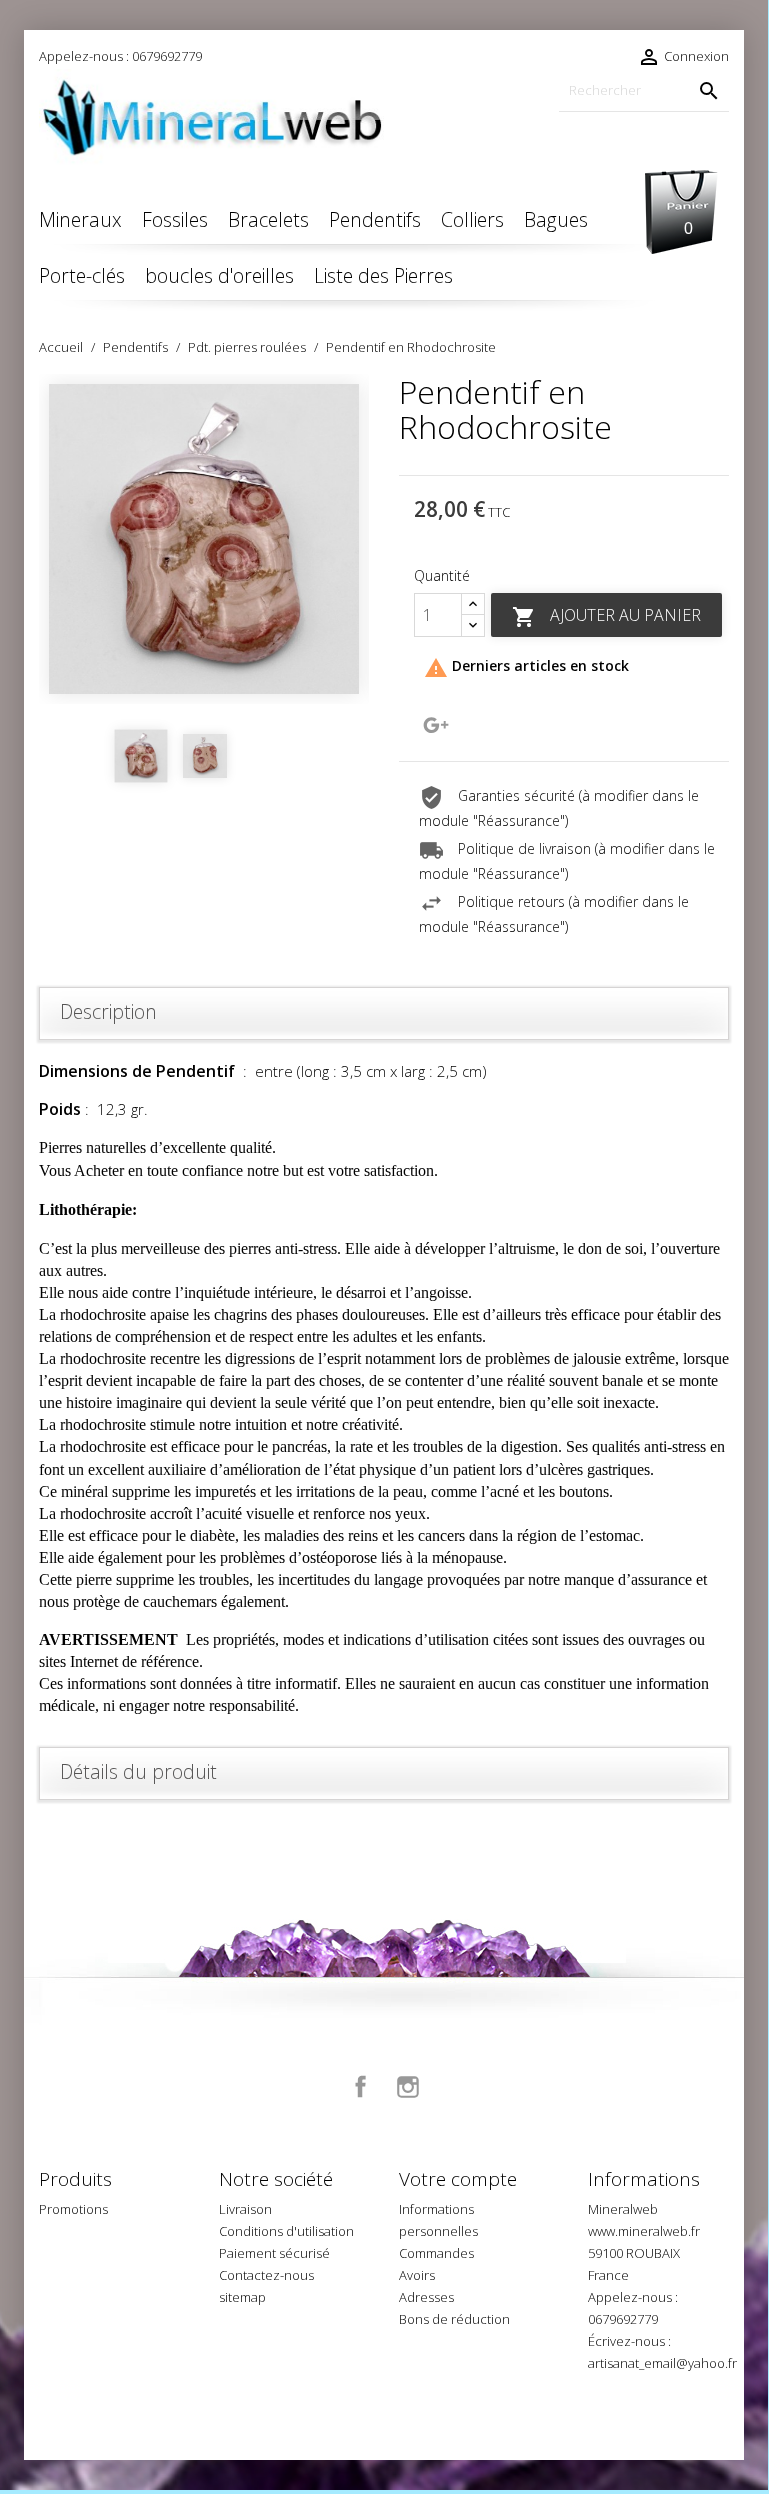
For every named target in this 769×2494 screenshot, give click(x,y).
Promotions (73, 2209)
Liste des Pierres (383, 275)
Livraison (245, 2209)
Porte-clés (82, 275)
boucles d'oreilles (219, 275)
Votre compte (458, 2179)
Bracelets (268, 219)
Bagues (556, 219)
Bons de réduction (454, 2319)
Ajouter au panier (606, 616)
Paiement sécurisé (274, 2253)
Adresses (426, 2297)
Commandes (436, 2253)
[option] (204, 539)
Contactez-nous (266, 2275)
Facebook (361, 2087)
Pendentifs (375, 219)
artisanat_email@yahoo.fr (662, 2363)
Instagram (408, 2087)
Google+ (436, 725)
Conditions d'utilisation (286, 2231)
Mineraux (80, 219)
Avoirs (417, 2275)
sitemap (242, 2297)
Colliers (472, 219)
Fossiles (175, 219)
